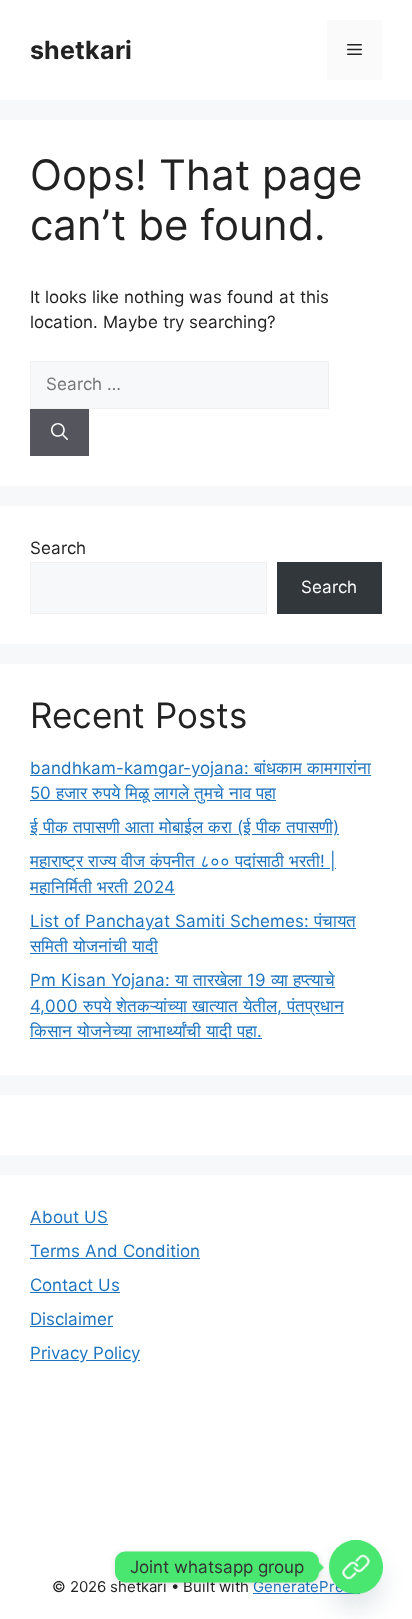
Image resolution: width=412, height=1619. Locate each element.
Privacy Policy (85, 1353)
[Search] (59, 433)
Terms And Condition (115, 1251)
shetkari (81, 50)
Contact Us (75, 1285)
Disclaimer (71, 1319)
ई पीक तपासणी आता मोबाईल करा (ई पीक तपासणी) (184, 827)
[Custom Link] (356, 1567)
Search (58, 548)
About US (69, 1217)
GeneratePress (306, 1586)
